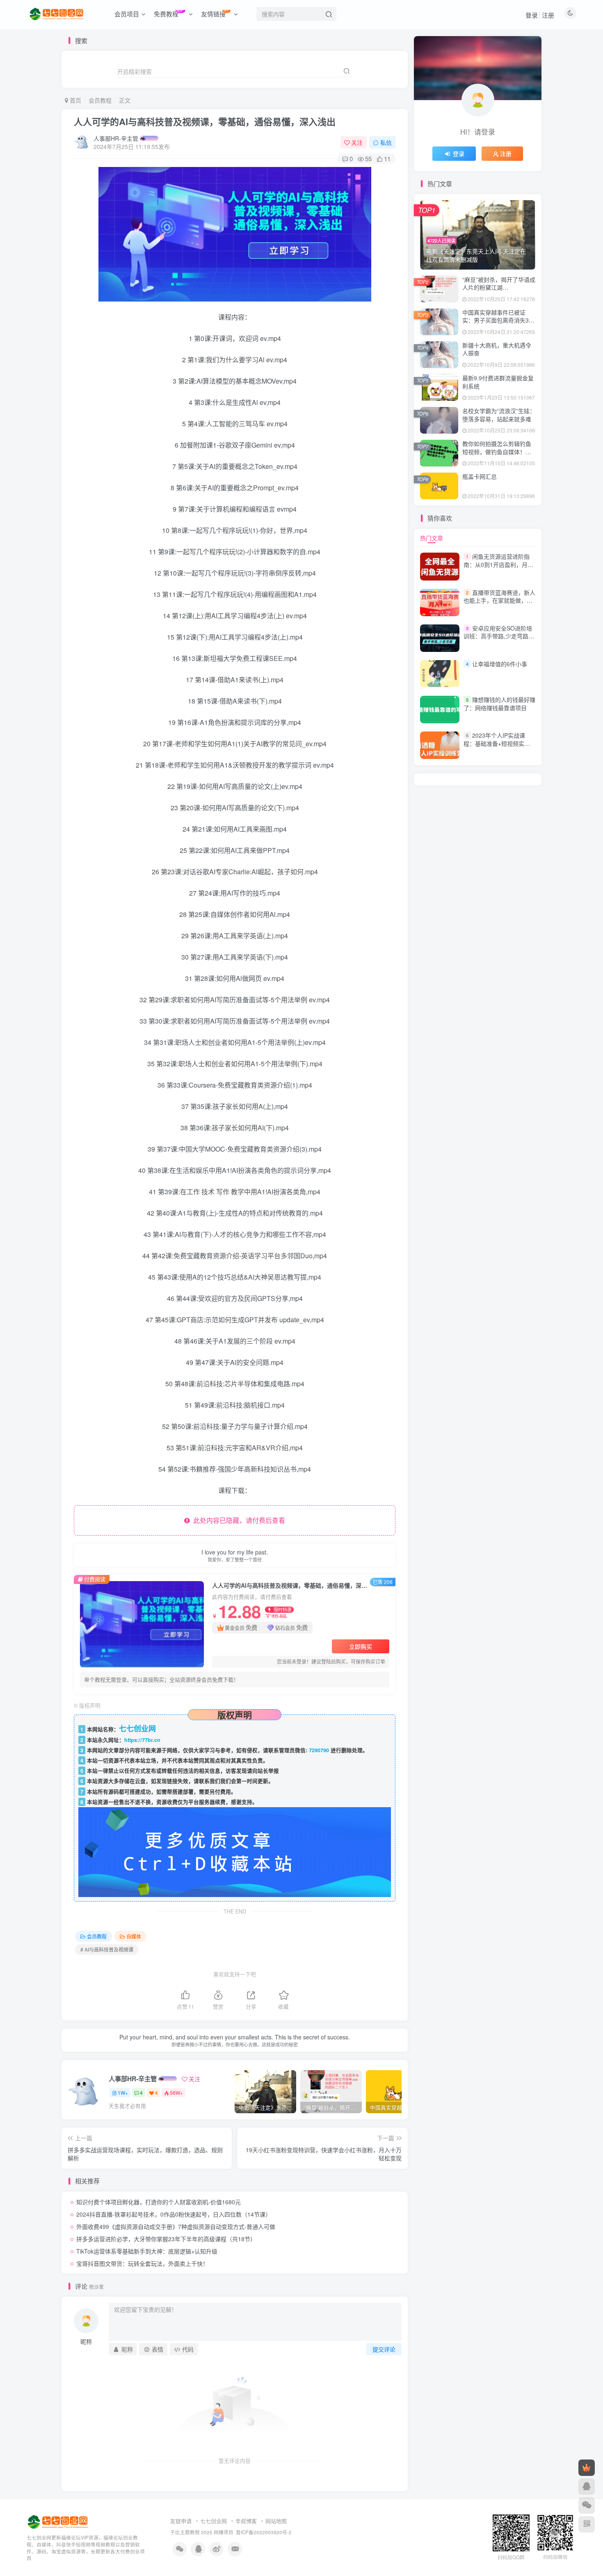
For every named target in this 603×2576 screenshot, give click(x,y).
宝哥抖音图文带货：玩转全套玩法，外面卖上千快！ (142, 2263)
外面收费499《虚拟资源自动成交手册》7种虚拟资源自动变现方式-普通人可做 (176, 2226)
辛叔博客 (246, 2521)
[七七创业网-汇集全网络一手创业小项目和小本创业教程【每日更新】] (58, 2521)
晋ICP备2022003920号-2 (264, 2532)
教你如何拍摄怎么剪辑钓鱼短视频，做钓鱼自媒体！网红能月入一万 (497, 451)
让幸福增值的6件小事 (500, 664)
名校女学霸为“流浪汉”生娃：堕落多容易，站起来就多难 (499, 415)
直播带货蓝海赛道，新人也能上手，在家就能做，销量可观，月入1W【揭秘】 (499, 600)
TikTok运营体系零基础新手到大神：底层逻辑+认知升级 (147, 2251)
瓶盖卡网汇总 (480, 476)
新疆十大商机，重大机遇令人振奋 (497, 349)
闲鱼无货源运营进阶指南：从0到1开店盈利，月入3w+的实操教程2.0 (498, 564)
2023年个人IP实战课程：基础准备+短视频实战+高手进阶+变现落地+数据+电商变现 (497, 747)
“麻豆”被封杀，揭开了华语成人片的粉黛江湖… (499, 283)
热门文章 (432, 538)
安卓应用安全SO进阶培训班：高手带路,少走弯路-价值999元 (498, 636)
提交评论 (384, 2349)
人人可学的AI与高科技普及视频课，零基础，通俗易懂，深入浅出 (205, 121)
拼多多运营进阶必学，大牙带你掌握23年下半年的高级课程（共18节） (166, 2239)
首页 (75, 100)
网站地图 (276, 2521)
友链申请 (181, 2521)
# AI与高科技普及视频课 (107, 1949)
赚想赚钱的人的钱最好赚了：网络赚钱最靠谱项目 (499, 704)
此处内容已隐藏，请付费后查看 (238, 1520)
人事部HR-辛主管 (116, 138)
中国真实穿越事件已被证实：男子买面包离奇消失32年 (497, 320)
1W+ (123, 2093)
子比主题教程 (185, 2532)
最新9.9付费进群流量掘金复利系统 (498, 382)
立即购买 (361, 1646)
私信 (386, 142)
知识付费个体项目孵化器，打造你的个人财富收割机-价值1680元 (159, 2202)
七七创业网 (214, 2521)
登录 (532, 15)
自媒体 (134, 1936)
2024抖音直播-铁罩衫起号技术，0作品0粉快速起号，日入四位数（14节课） (174, 2214)
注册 (548, 15)
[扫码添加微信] (587, 2505)
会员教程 (100, 100)
